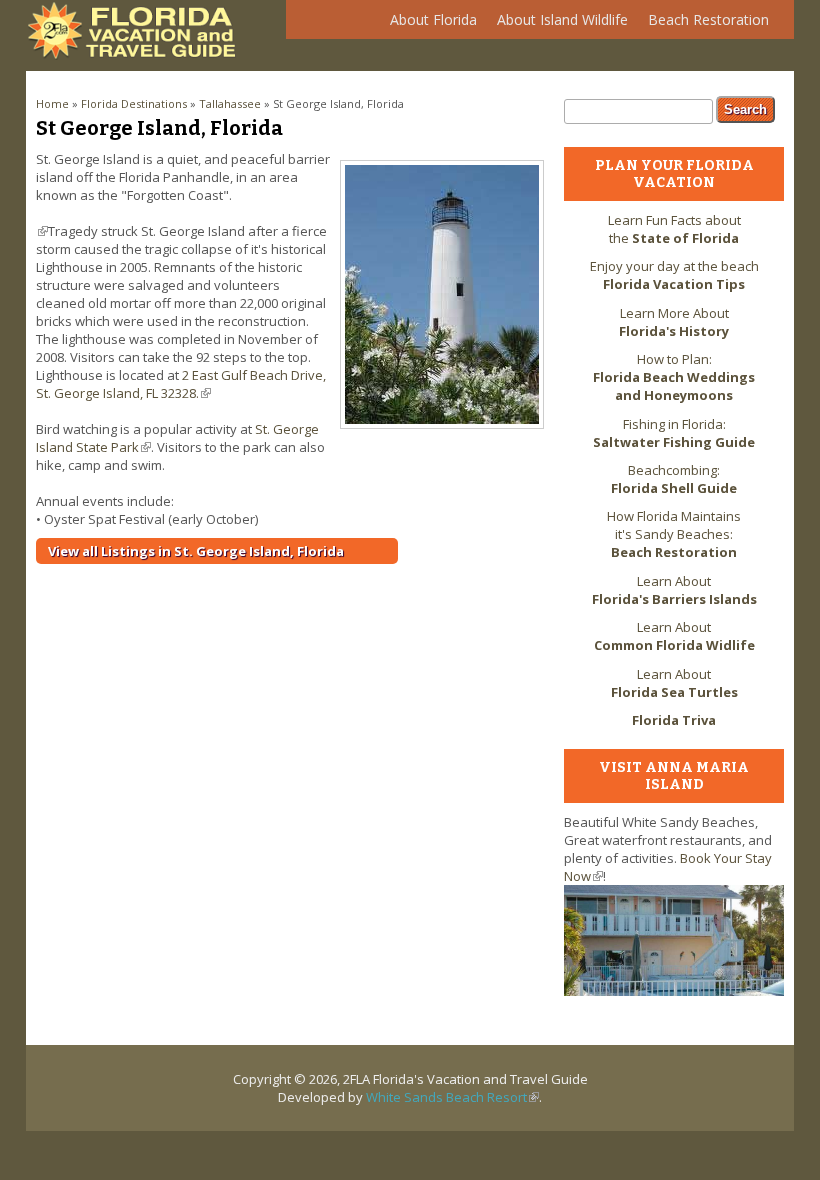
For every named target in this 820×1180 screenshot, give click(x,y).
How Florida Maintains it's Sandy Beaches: (674, 534)
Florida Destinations (134, 103)
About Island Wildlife (557, 24)
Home (52, 103)
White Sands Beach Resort (452, 1097)
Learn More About (674, 322)
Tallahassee (230, 103)
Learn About (674, 590)
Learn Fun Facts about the (674, 229)
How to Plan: (674, 377)
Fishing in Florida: (674, 433)
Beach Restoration (703, 24)
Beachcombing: (674, 479)
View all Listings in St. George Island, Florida (196, 551)
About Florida (428, 24)
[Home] (136, 55)
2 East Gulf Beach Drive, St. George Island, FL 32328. (181, 384)
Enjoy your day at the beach (674, 275)
